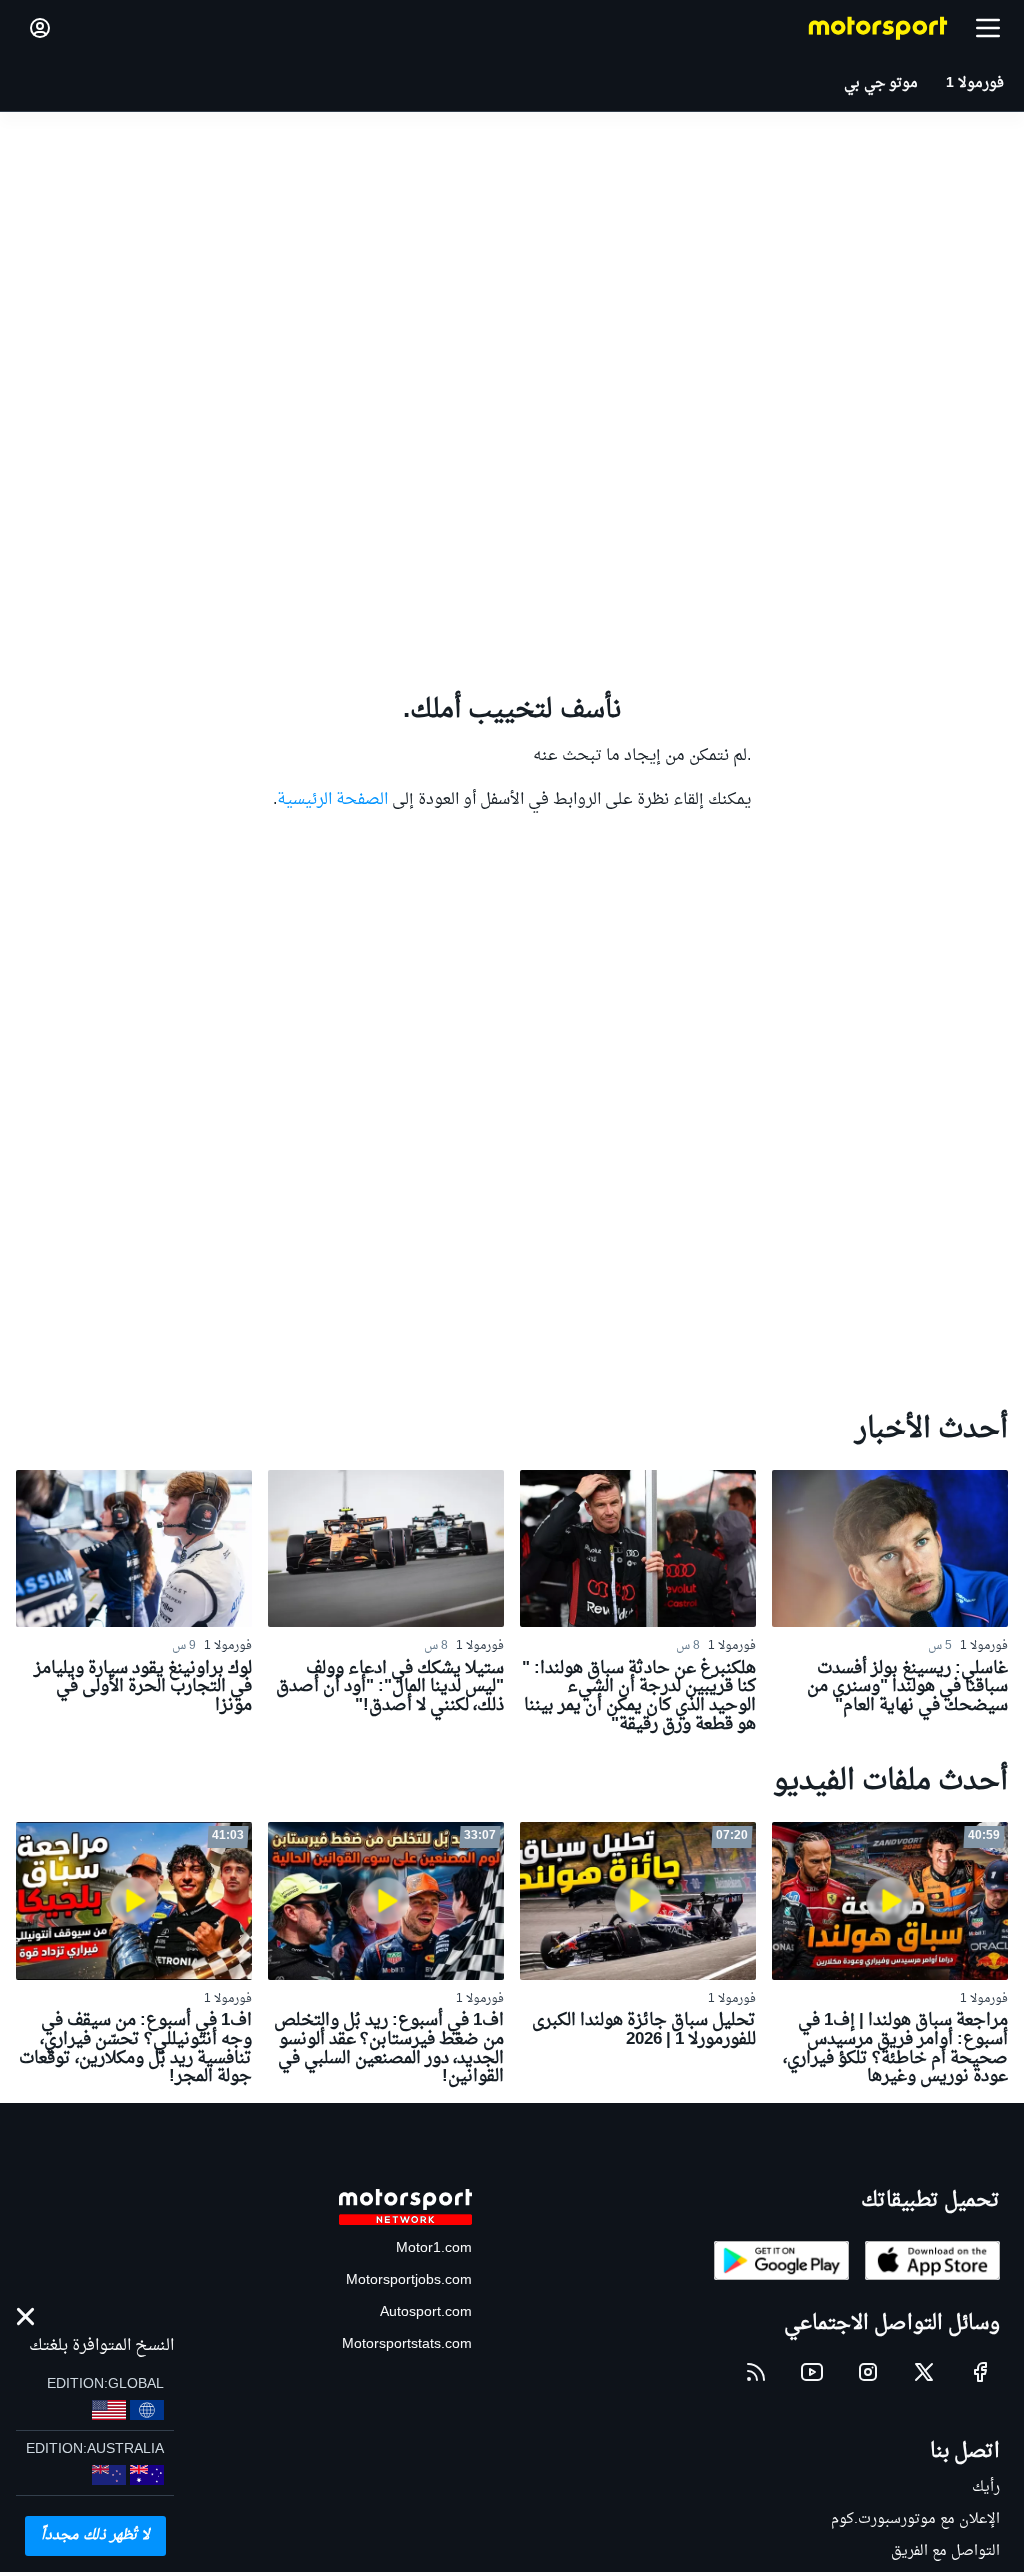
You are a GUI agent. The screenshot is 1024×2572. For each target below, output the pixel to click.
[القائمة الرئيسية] (988, 28)
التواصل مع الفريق (945, 2551)
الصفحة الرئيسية (332, 800)
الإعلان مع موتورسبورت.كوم (915, 2519)
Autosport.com (426, 2312)
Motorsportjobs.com (409, 2280)
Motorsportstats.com (407, 2344)
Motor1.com (434, 2248)
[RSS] (756, 2372)
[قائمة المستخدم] (40, 28)
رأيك (986, 2487)
